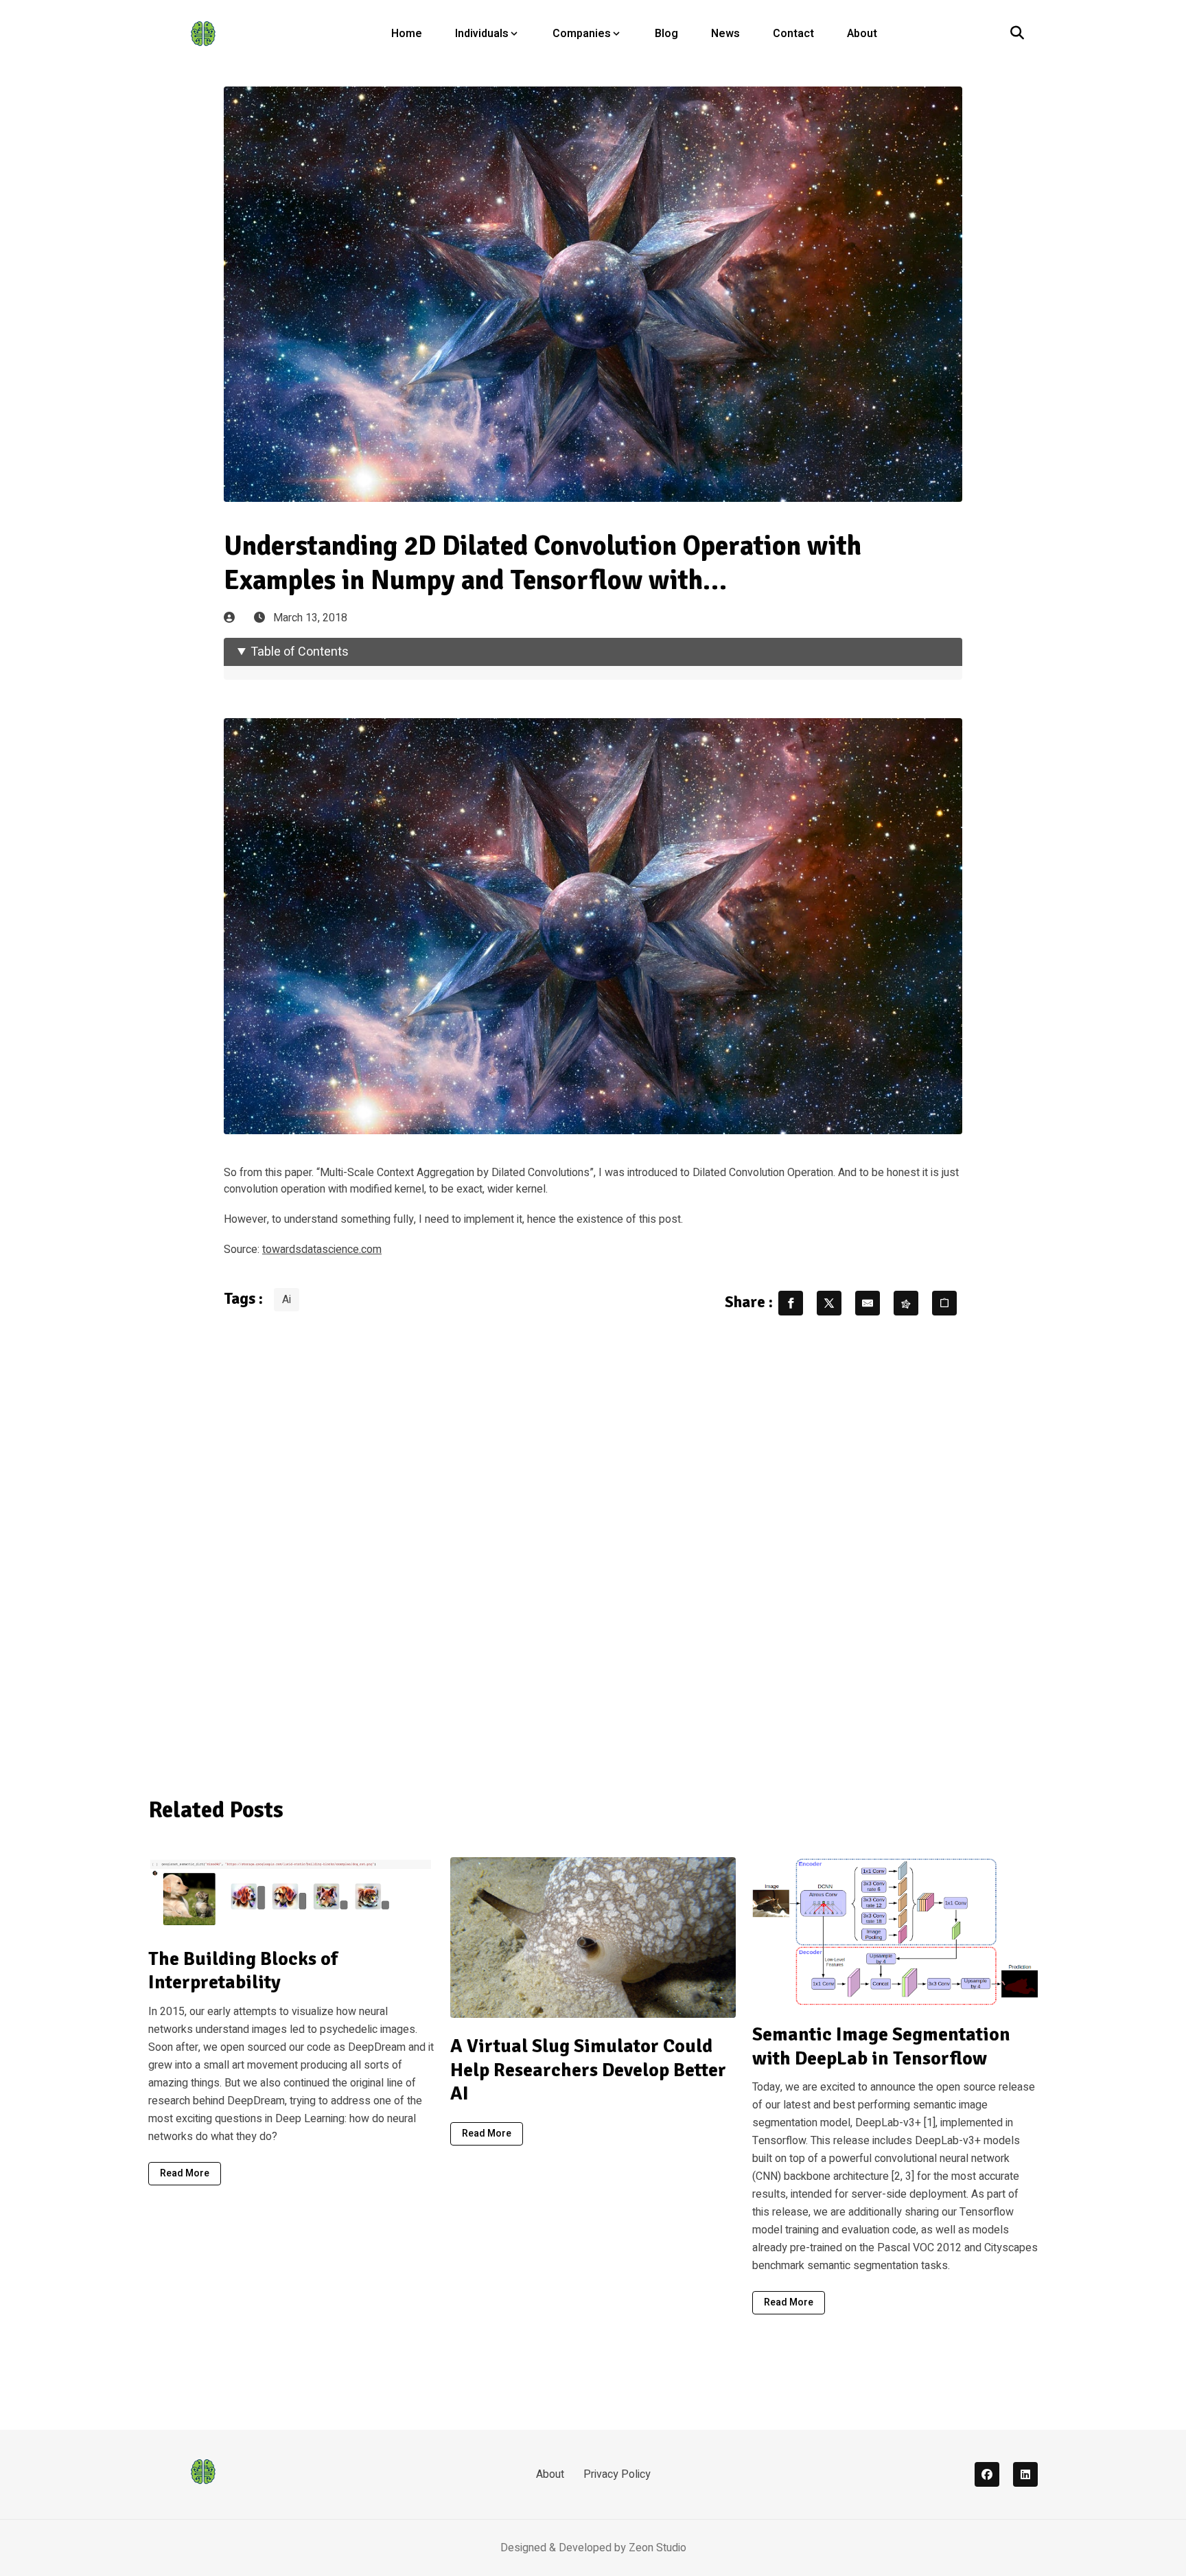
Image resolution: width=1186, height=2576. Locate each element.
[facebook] (987, 2474)
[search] (1017, 34)
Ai (287, 1300)
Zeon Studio (658, 2548)
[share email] (868, 1303)
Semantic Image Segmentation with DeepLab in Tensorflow (881, 2046)
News (725, 34)
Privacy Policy (617, 2474)
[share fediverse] (906, 1303)
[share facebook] (791, 1303)
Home (407, 34)
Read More (185, 2173)
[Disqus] (593, 1548)
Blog (666, 34)
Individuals (482, 34)
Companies (582, 34)
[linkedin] (1025, 2474)
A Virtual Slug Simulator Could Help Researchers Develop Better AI (588, 2070)
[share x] (829, 1303)
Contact (793, 34)
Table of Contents (300, 652)
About (862, 34)
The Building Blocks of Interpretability (243, 1971)
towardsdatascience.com (322, 1250)
